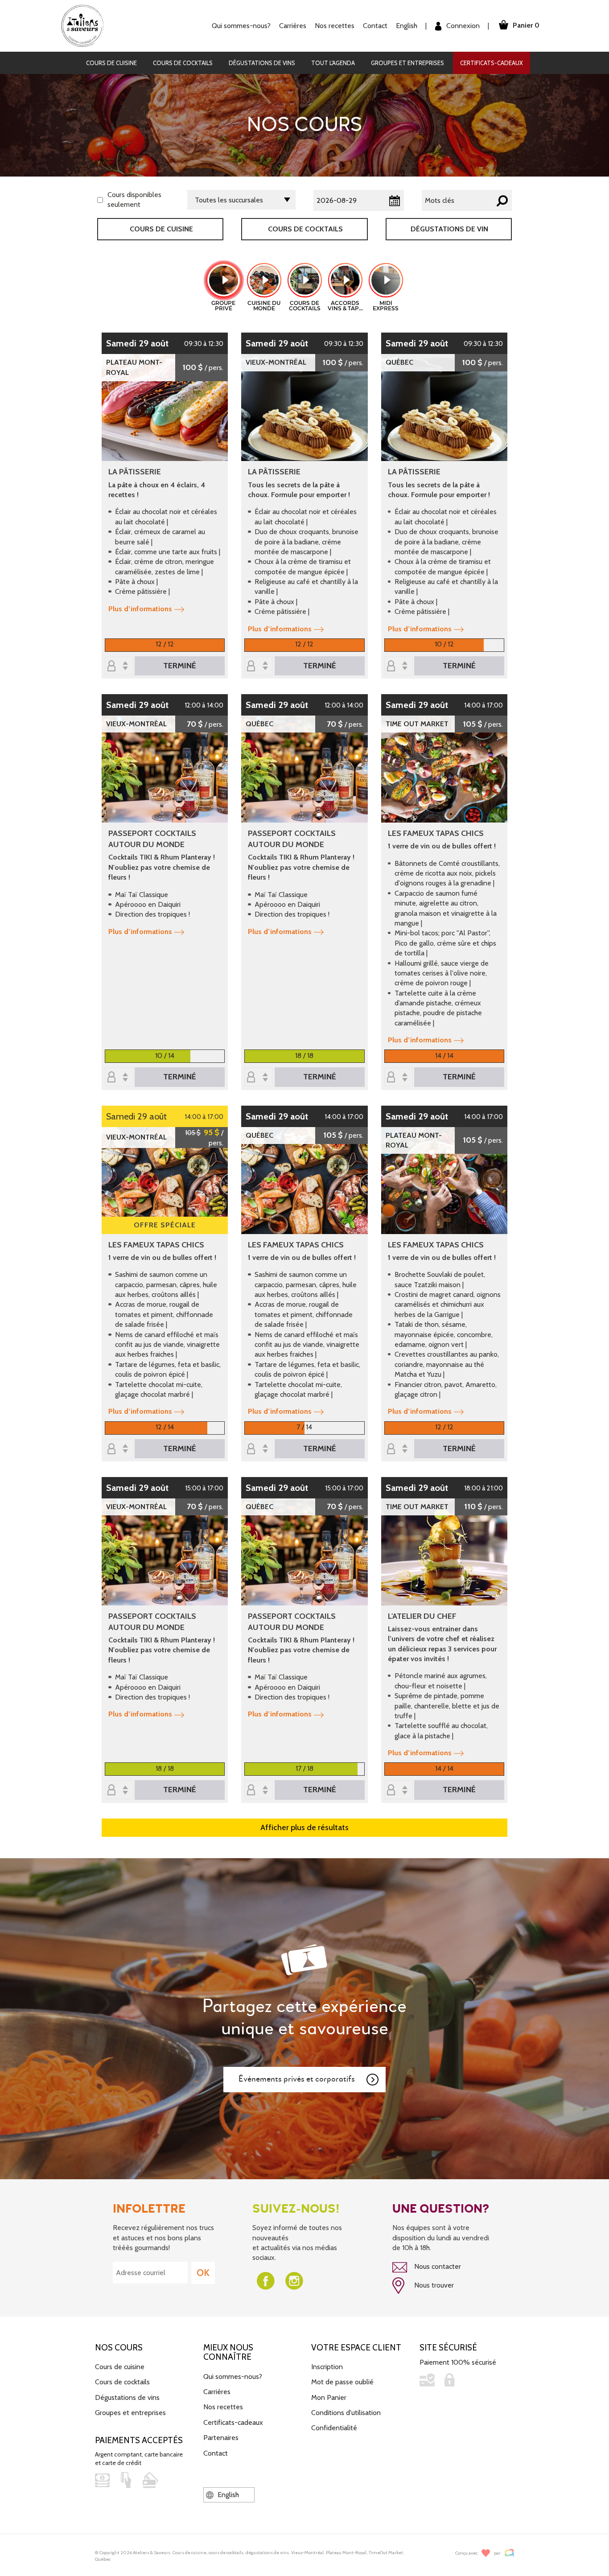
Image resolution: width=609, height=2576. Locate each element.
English (407, 26)
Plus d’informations (140, 609)
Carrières (293, 26)
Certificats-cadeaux (492, 63)
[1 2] (399, 666)
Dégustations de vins (262, 63)
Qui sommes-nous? (233, 2376)
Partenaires (221, 2438)
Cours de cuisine (111, 63)
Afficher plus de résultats (304, 1827)
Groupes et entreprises (407, 63)
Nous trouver (433, 2285)
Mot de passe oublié (342, 2382)
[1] (259, 1791)
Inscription (327, 2367)
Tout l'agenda (333, 63)
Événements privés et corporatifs (297, 2079)
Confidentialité (334, 2428)
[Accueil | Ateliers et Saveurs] (86, 25)
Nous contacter (437, 2266)
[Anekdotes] (509, 2553)
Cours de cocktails (183, 63)
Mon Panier (329, 2397)
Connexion (462, 26)
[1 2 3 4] (119, 1078)
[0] (119, 666)
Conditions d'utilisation (346, 2413)
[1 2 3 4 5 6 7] (259, 1449)
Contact (375, 26)
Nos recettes (223, 2407)
